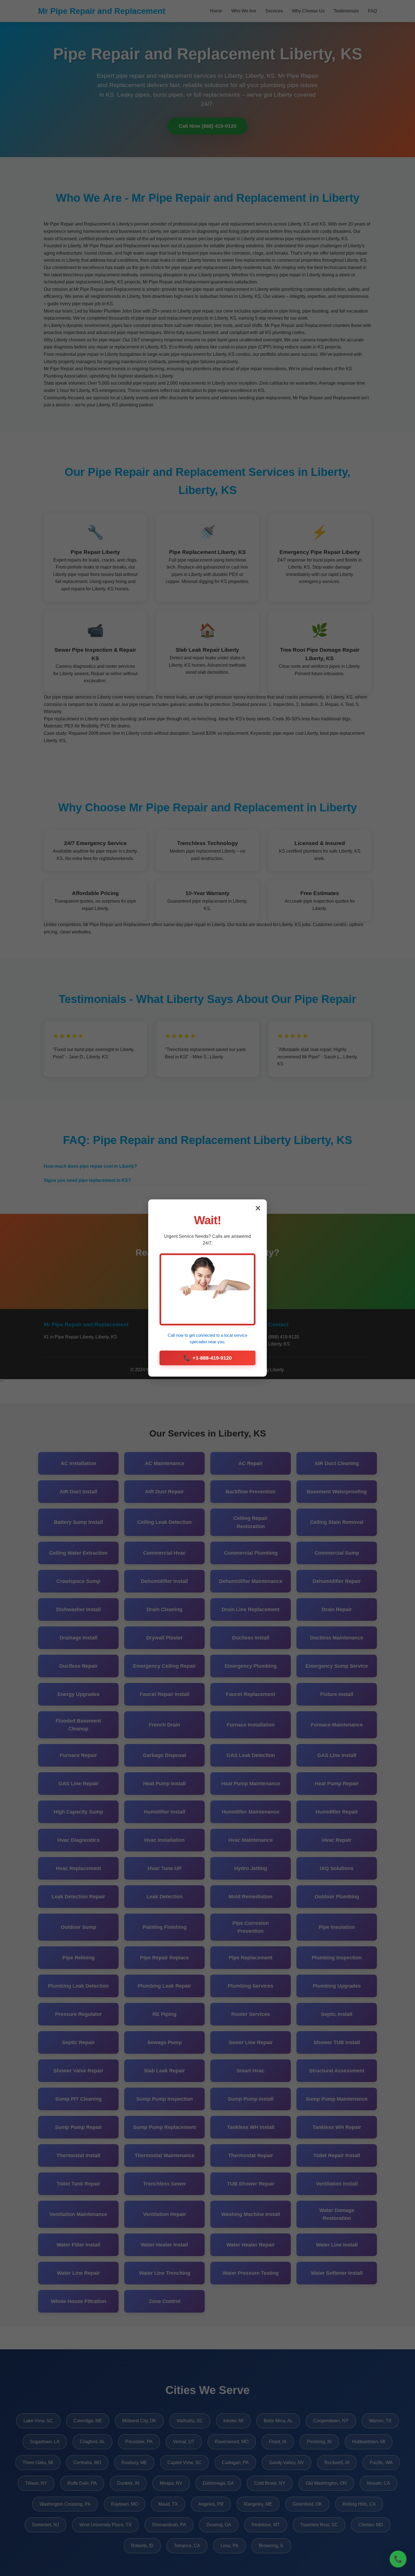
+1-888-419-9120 (207, 1358)
